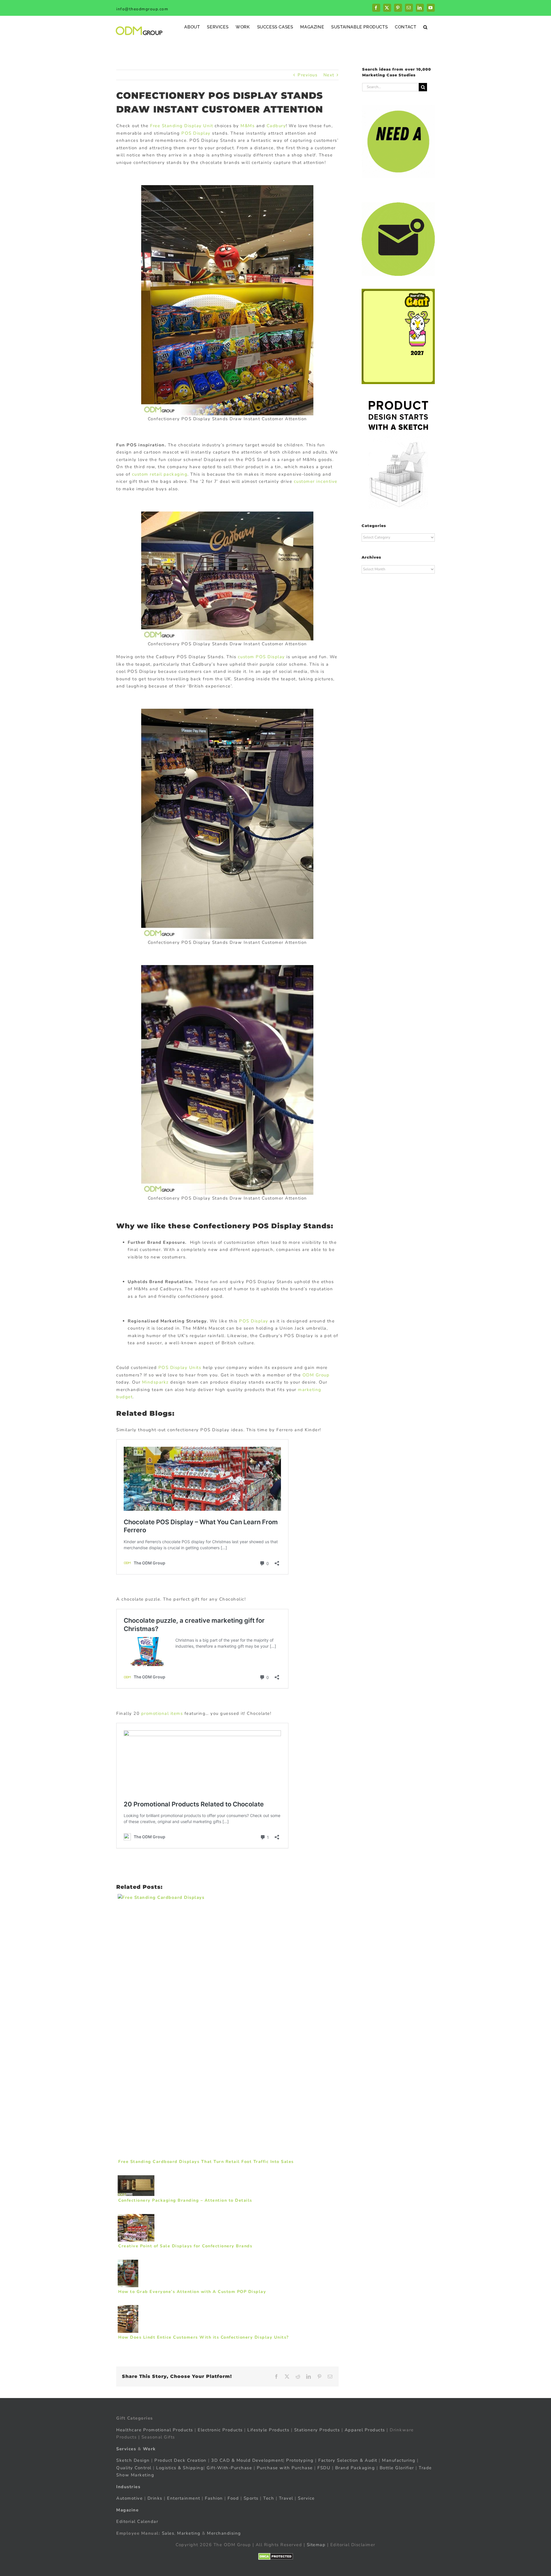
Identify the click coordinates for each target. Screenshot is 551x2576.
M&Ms (248, 126)
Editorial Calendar (137, 2521)
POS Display (196, 133)
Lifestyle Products (268, 2430)
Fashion (214, 2498)
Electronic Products (220, 2430)
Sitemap (316, 2545)
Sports (251, 2498)
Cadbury (276, 126)
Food (233, 2498)
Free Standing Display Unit (182, 126)
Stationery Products (317, 2430)
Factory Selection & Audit (348, 2460)
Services (126, 2449)
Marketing (189, 2533)
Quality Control (134, 2468)
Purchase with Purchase (285, 2468)
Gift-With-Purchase (229, 2468)
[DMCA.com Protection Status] (276, 2556)
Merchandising (224, 2533)
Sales (168, 2533)
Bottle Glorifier (396, 2468)
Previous (307, 75)
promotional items (162, 1713)
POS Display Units (180, 1368)
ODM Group (316, 1375)
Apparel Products (365, 2430)
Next (329, 75)
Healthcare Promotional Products (155, 2430)
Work (149, 2449)
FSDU (324, 2468)
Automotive (129, 2498)
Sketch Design (133, 2460)
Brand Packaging (355, 2468)
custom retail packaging (160, 474)
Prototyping (300, 2460)
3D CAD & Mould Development (247, 2460)
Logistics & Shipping (180, 2468)
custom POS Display (261, 657)
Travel (286, 2498)
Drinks (155, 2498)
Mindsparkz (155, 1382)
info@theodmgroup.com (142, 9)
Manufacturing (399, 2460)
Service (307, 2498)
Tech (269, 2498)
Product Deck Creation (181, 2460)
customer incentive (316, 481)
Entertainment (184, 2498)
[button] (425, 27)
